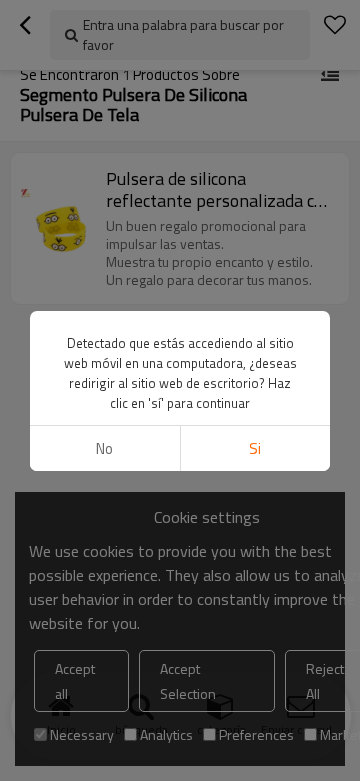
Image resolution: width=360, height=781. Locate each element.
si (255, 448)
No (104, 448)
